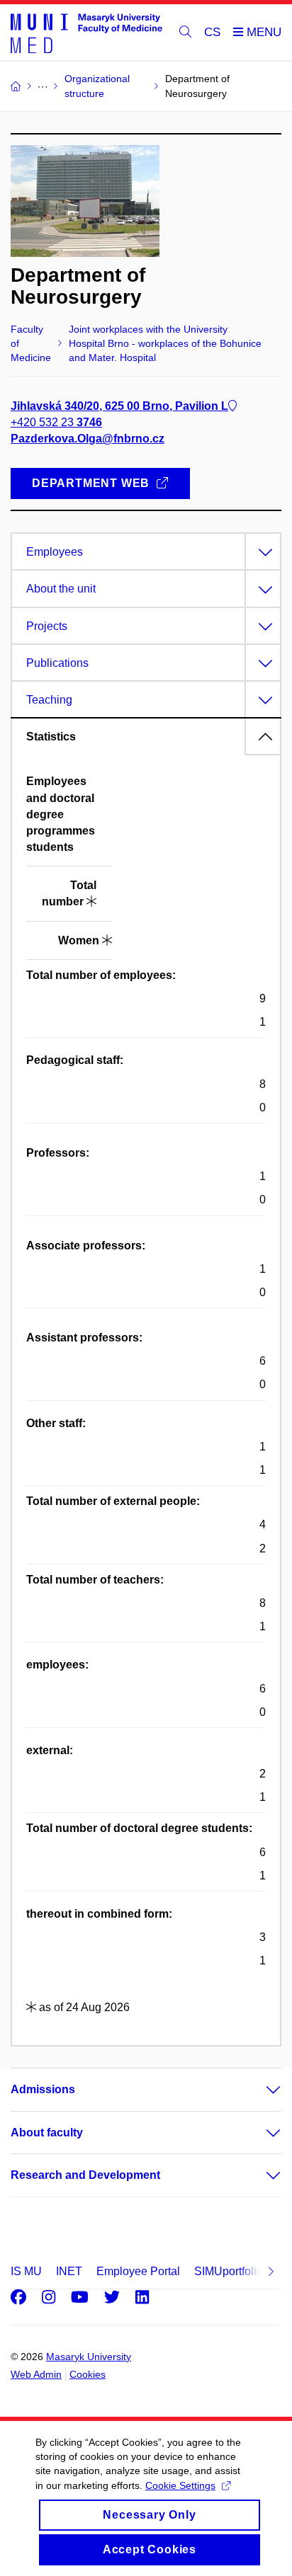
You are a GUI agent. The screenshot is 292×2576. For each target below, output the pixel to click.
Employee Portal (138, 2271)
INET (69, 2271)
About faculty (47, 2133)
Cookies (88, 2374)
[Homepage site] (86, 33)
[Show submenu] (259, 2090)
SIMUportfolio (229, 2271)
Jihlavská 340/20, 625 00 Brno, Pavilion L (119, 406)
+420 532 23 (56, 422)
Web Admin (36, 2374)
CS (212, 32)
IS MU (26, 2271)
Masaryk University (89, 2357)
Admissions (43, 2089)
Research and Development (85, 2175)
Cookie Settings (180, 2485)
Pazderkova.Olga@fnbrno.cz (88, 439)
